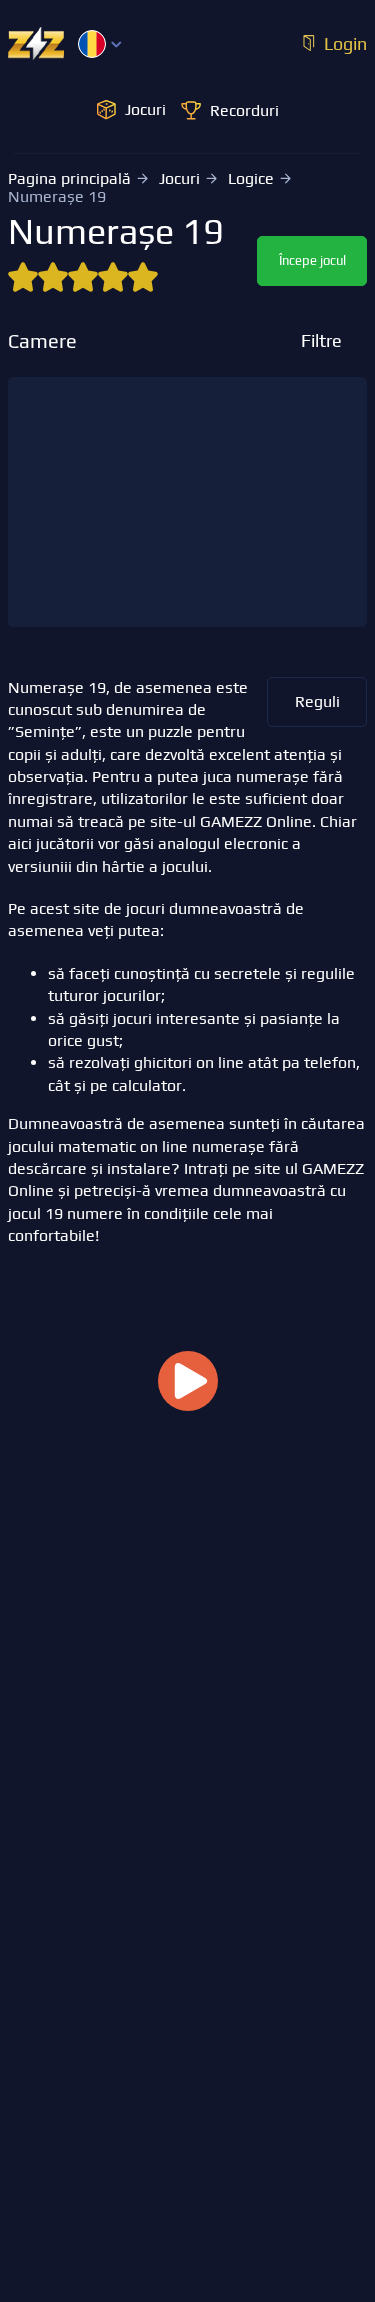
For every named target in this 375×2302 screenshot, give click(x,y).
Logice (251, 178)
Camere (42, 341)
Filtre (321, 340)
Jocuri (179, 178)
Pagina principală (69, 178)
